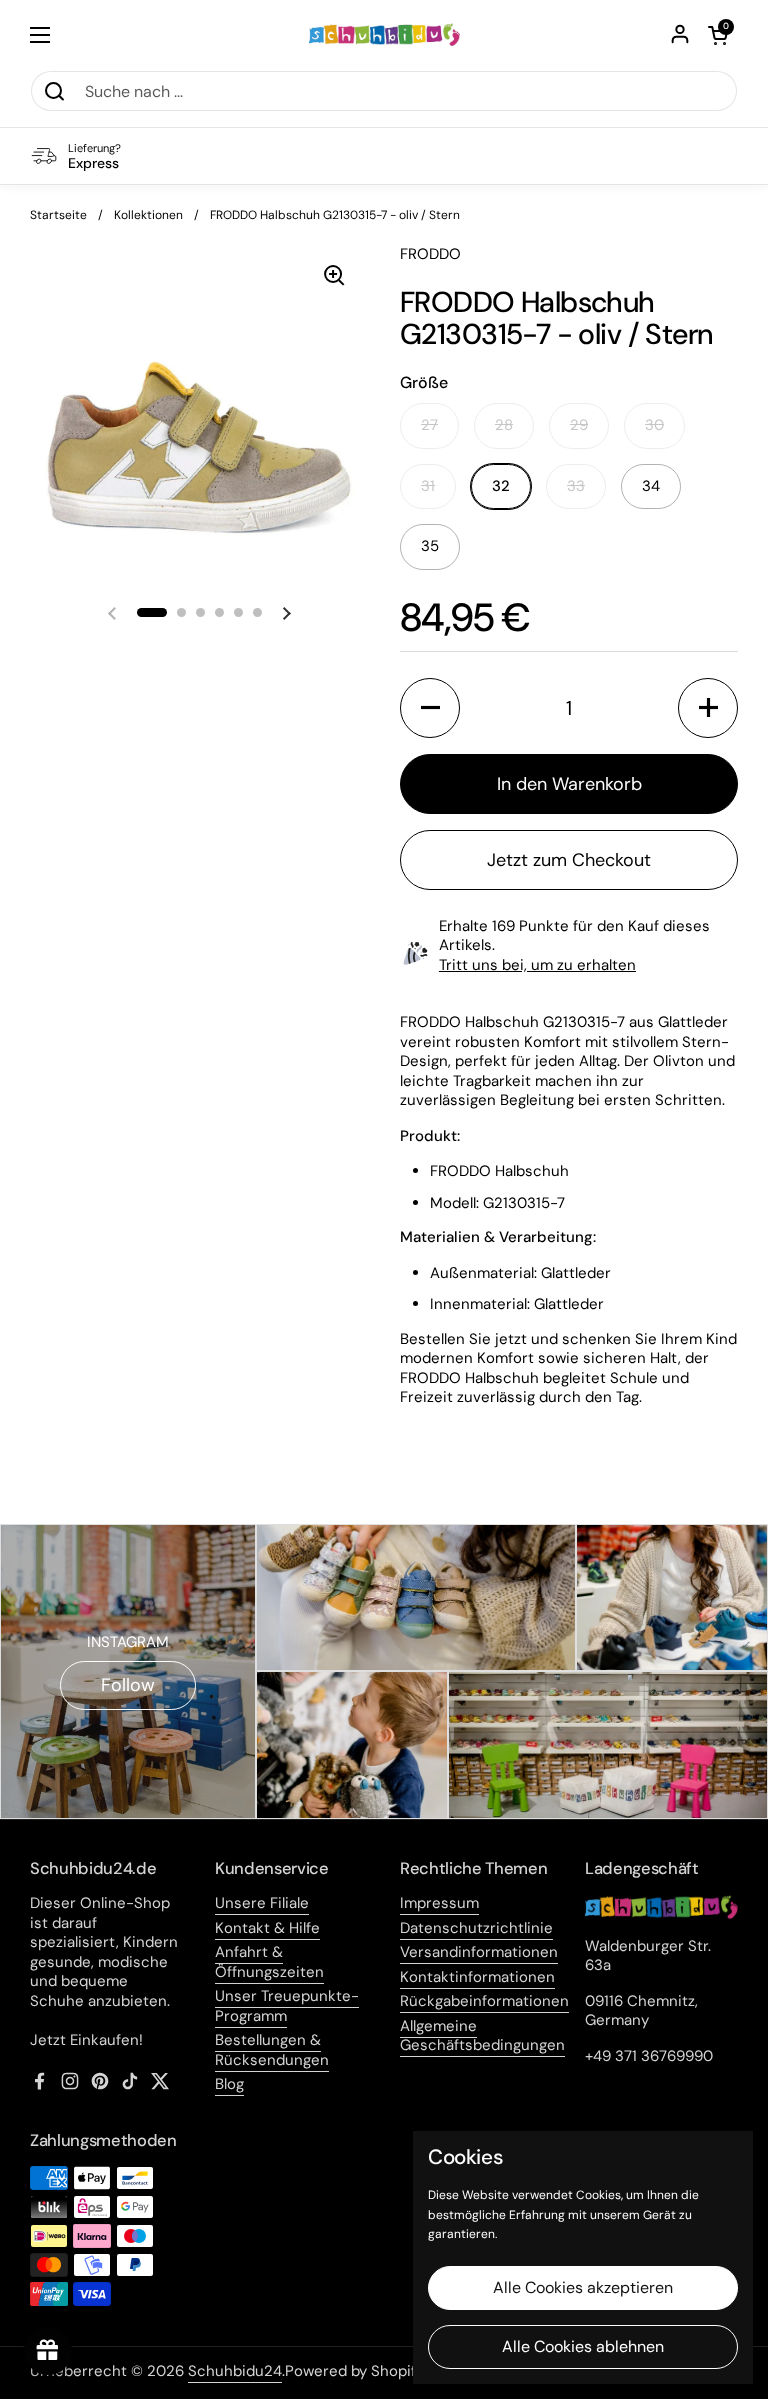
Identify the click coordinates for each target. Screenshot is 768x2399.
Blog (229, 2084)
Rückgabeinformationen (484, 2001)
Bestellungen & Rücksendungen (272, 2050)
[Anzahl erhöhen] (708, 708)
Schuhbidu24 (235, 2371)
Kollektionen (148, 215)
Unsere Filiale (262, 1903)
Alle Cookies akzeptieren (583, 2287)
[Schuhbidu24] (384, 35)
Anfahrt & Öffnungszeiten (269, 1962)
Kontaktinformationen (477, 1977)
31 (428, 486)
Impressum (439, 1903)
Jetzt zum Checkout (569, 860)
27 (429, 425)
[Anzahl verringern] (430, 708)
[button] (718, 35)
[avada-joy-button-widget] (48, 2351)
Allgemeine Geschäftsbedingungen (482, 2036)
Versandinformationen (479, 1952)
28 (504, 425)
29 (579, 425)
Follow (128, 1685)
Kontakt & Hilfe (267, 1928)
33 (576, 486)
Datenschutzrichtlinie (476, 1928)
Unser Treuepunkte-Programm (287, 2006)
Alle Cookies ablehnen (583, 2346)
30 (654, 425)
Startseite (58, 215)
